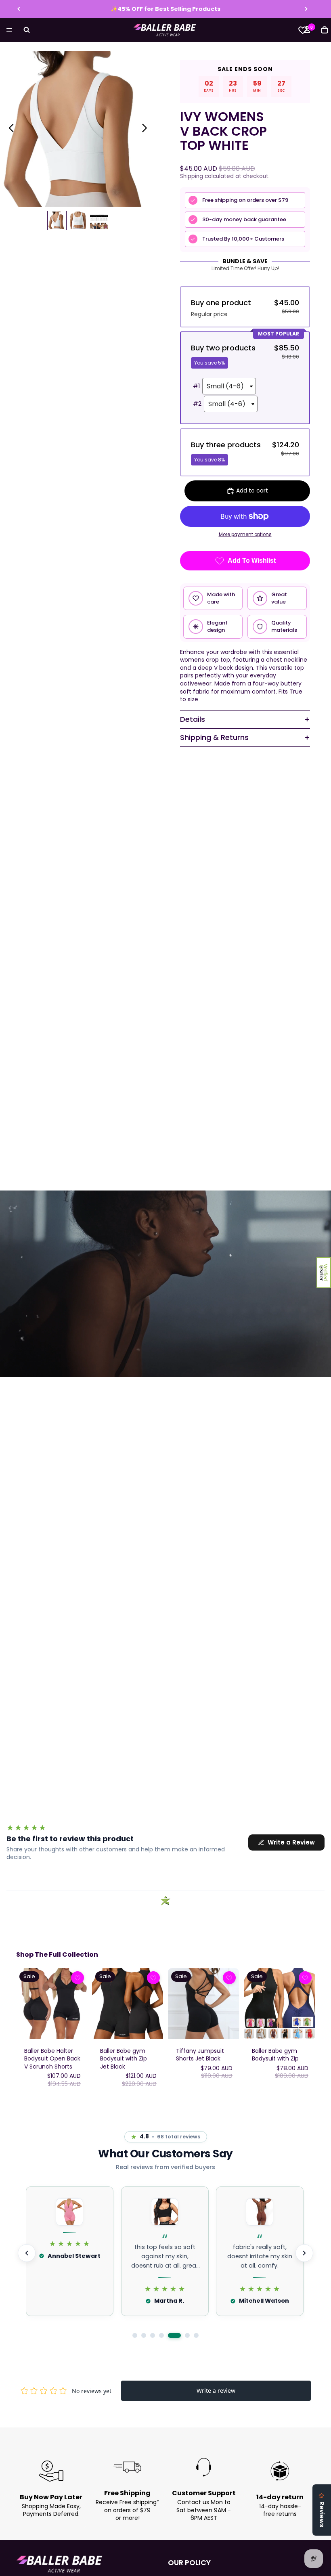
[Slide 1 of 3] (57, 220)
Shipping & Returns (214, 737)
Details (193, 719)
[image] (78, 1978)
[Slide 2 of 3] (78, 220)
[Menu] (9, 30)
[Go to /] (165, 30)
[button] (324, 1273)
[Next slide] (306, 9)
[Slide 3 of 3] (99, 220)
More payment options (245, 534)
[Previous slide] (19, 9)
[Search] (27, 30)
